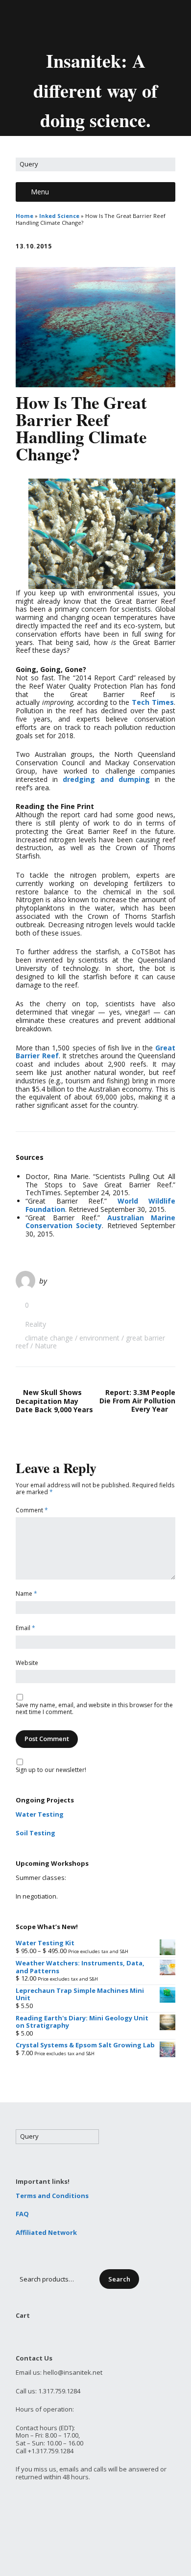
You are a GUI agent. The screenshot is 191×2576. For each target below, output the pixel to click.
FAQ (22, 2214)
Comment (32, 1511)
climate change (49, 1338)
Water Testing (40, 1814)
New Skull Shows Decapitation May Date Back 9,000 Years (54, 1401)
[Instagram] (139, 24)
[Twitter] (72, 24)
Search (119, 2279)
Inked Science (59, 216)
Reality (36, 1324)
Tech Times (153, 702)
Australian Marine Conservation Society (100, 1222)
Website (27, 1663)
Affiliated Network (46, 2232)
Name (26, 1594)
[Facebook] (89, 24)
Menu (40, 192)
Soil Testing (36, 1833)
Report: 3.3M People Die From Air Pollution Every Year (137, 1401)
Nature (46, 1346)
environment (99, 1338)
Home (24, 216)
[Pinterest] (122, 24)
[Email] (54, 24)
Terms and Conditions (52, 2196)
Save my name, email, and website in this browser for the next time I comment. (94, 1709)
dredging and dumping (106, 779)
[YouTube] (105, 24)
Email (25, 1628)
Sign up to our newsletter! (51, 1770)
